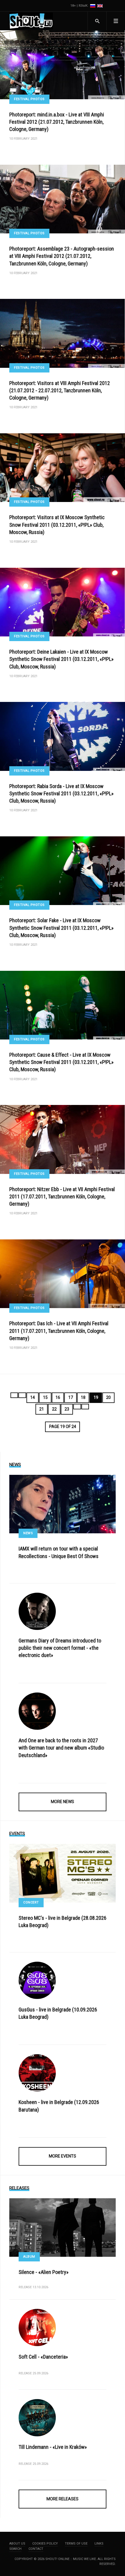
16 (58, 1397)
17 (71, 1397)
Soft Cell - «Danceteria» (43, 2357)
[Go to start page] (14, 1395)
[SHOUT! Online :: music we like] (31, 21)
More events (63, 2156)
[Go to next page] (77, 1407)
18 (83, 1397)
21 (42, 1409)
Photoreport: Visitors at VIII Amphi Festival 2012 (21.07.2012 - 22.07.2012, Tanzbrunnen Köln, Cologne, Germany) (60, 390)
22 (54, 1409)
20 (108, 1397)
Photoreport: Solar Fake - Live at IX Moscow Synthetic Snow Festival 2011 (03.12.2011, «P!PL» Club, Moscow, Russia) (61, 928)
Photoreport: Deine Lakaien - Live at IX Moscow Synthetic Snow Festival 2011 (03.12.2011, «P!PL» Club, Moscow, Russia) (61, 659)
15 (45, 1397)
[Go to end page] (85, 1407)
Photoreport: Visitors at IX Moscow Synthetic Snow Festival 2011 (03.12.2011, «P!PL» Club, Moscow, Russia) (57, 525)
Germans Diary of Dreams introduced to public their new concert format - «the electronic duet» (60, 1648)
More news (63, 1802)
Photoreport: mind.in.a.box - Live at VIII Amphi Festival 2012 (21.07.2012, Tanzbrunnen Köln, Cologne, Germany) (57, 122)
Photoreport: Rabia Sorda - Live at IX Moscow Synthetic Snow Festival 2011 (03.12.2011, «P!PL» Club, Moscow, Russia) (61, 793)
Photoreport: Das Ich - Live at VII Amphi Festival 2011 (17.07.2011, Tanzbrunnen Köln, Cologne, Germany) (59, 1331)
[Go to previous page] (22, 1395)
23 (67, 1409)
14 (33, 1397)
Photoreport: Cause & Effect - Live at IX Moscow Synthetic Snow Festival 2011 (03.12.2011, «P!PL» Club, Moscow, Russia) (61, 1062)
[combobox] (97, 21)
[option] (93, 6)
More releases (63, 2499)
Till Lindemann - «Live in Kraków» (53, 2447)
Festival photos (29, 99)
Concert (31, 1902)
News (28, 1533)
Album (29, 2257)
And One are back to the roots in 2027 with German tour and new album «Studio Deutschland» (61, 1748)
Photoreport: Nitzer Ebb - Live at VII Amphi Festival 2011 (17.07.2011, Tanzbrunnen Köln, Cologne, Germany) (62, 1196)
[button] (116, 21)
